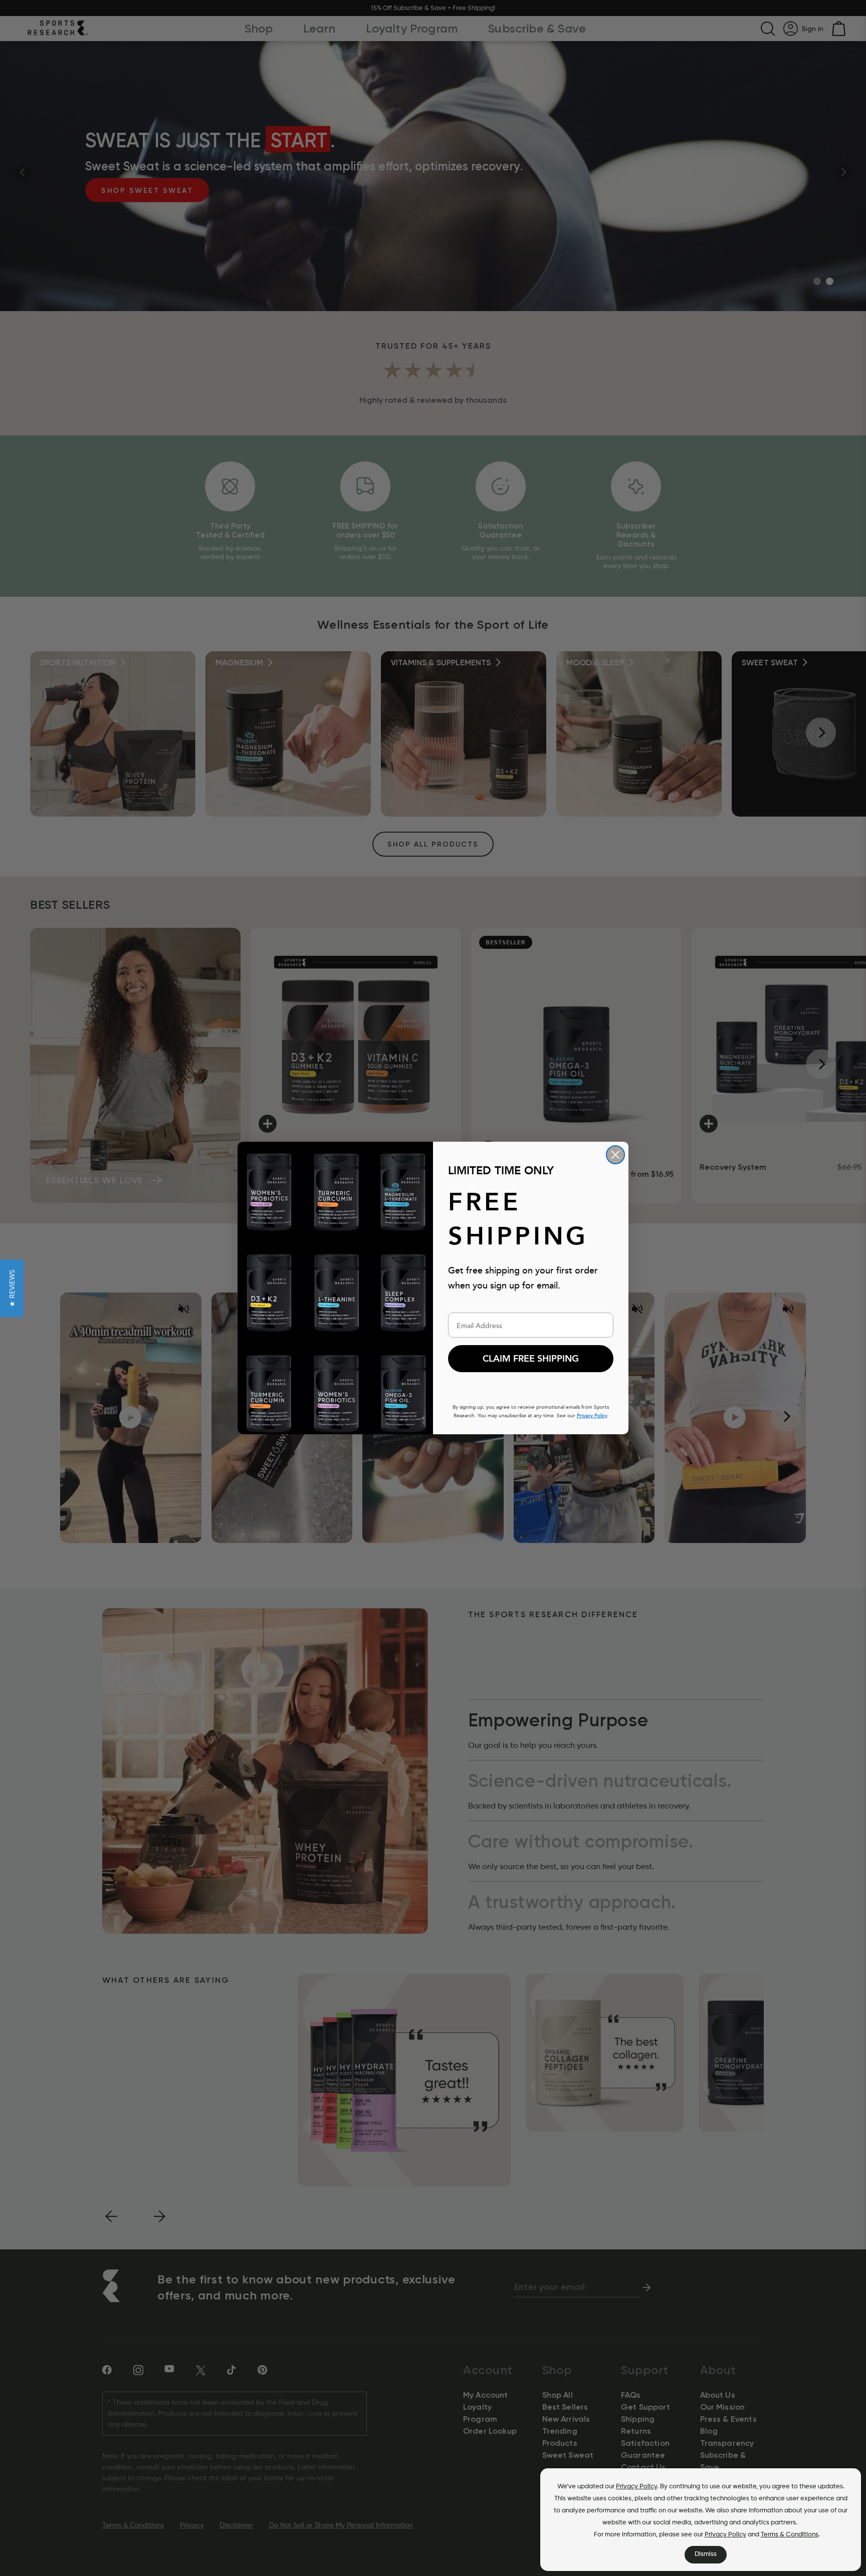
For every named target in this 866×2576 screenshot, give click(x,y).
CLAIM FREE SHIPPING (531, 1359)
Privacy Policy (636, 2487)
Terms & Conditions (790, 2535)
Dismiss (706, 2554)
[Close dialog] (615, 1155)
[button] (12, 1288)
